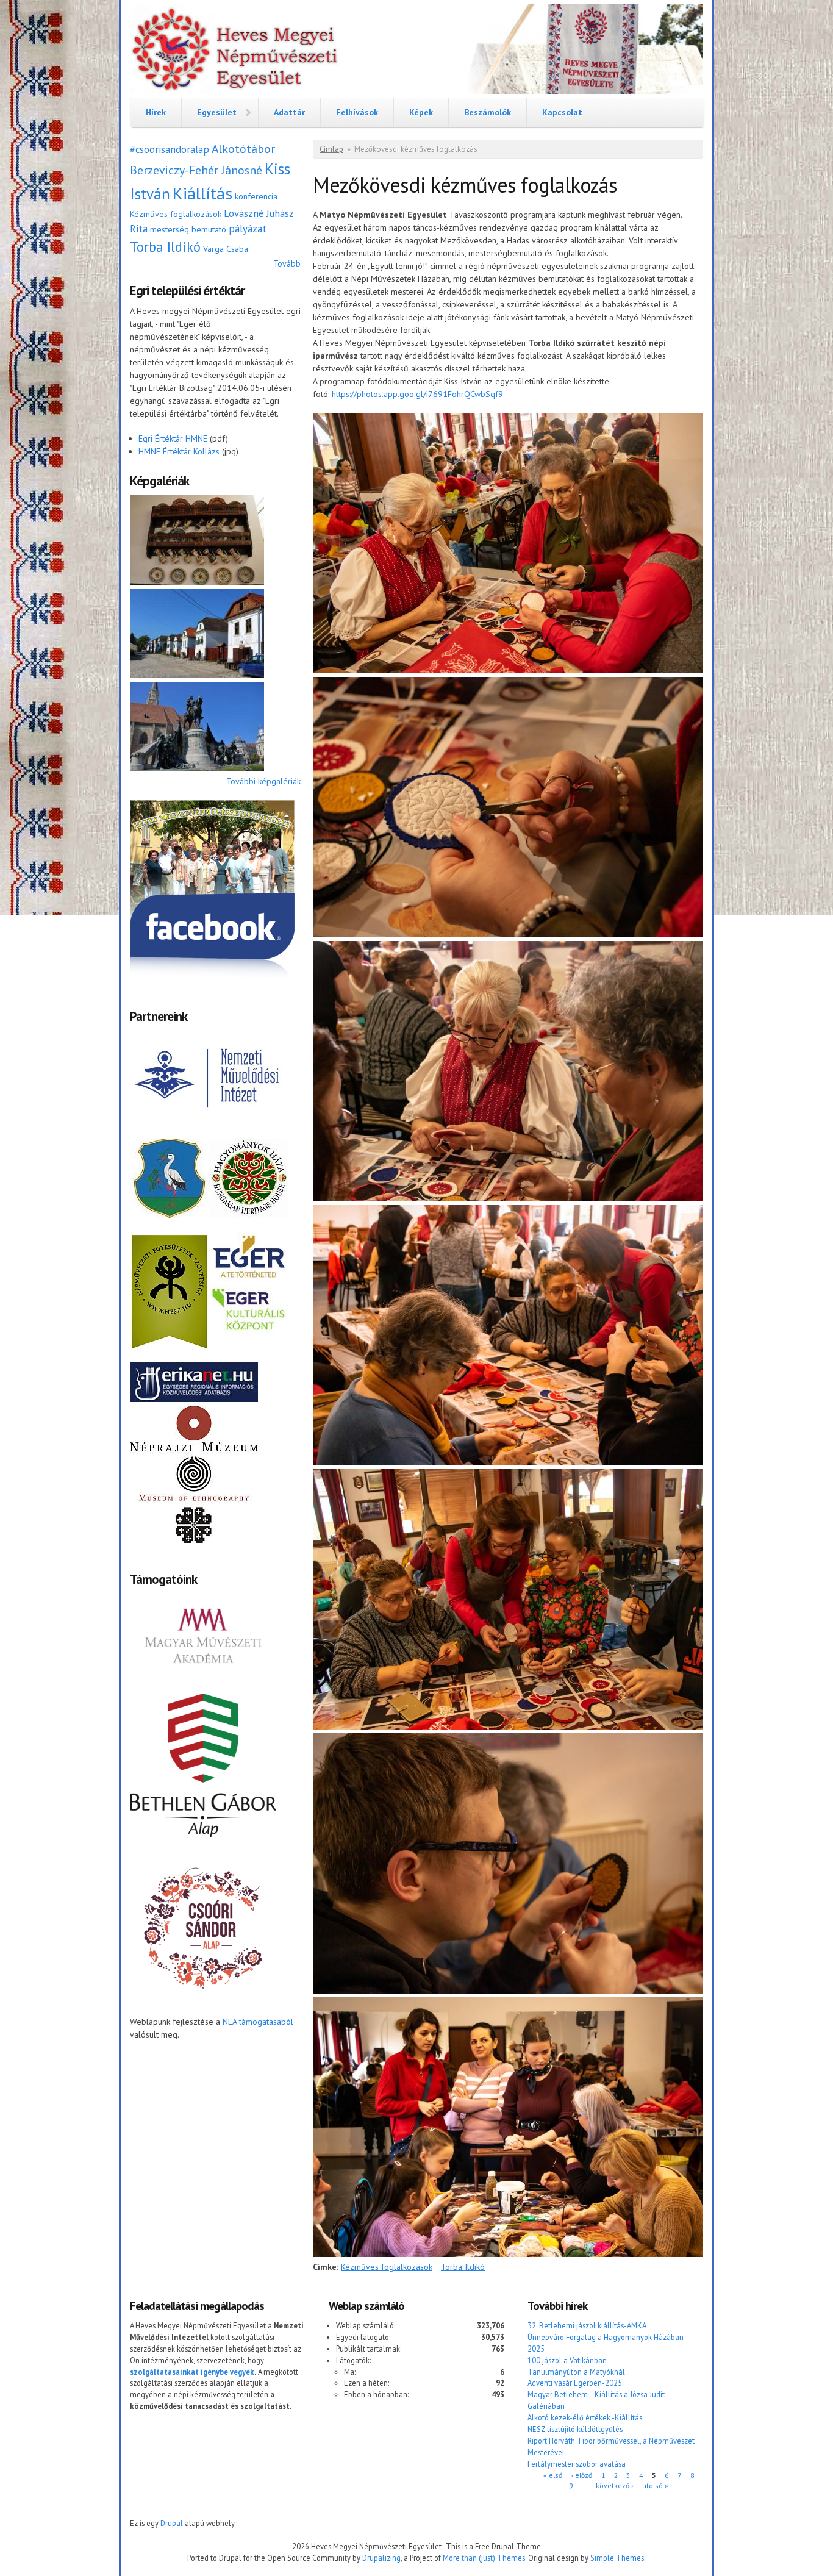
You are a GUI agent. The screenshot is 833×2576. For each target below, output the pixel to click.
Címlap (331, 149)
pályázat (248, 229)
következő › (614, 2485)
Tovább (287, 263)
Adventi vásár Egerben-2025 (575, 2383)
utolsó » (655, 2485)
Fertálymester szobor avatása (577, 2464)
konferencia (256, 196)
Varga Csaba (226, 249)
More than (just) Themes (484, 2558)
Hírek (156, 112)
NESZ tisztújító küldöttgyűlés (575, 2429)
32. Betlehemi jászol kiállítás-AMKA (587, 2325)
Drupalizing (381, 2558)
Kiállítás (202, 193)
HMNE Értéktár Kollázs (179, 451)
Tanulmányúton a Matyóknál (576, 2372)
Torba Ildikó (165, 247)
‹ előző (582, 2475)
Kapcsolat (562, 112)
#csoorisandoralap (170, 149)
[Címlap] (416, 51)
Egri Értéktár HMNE (173, 438)
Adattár (289, 112)
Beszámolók (488, 112)
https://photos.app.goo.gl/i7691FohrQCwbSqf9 (417, 394)
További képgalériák (263, 781)
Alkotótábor (243, 148)
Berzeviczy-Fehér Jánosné (196, 170)
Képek (421, 112)
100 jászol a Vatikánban (567, 2360)
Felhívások (357, 112)
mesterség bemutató (188, 229)
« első (553, 2475)
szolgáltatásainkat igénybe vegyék (192, 2372)
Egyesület (217, 112)
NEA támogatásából (258, 2022)
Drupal (172, 2523)
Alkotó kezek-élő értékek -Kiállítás (585, 2417)
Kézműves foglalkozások (176, 214)
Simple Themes (617, 2558)
